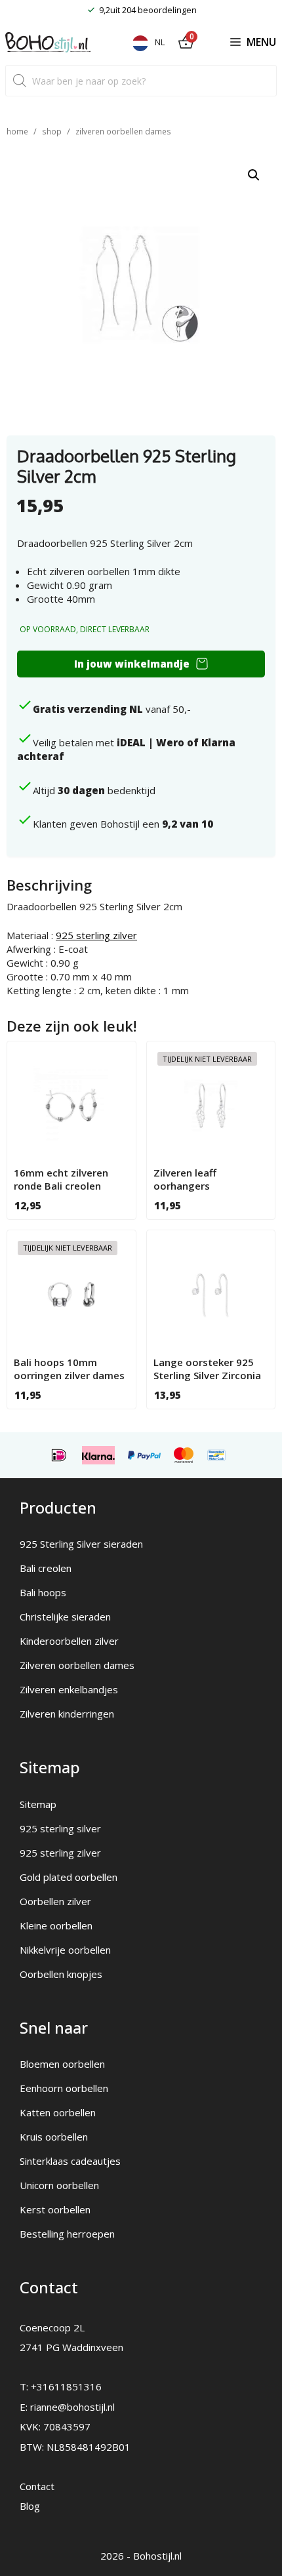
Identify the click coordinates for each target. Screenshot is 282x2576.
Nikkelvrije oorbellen (65, 1950)
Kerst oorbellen (55, 2209)
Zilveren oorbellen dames (123, 131)
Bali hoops (43, 1592)
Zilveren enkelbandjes (69, 1689)
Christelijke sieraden (65, 1617)
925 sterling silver (60, 1828)
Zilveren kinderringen (67, 1714)
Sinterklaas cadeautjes (70, 2161)
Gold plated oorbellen (69, 1877)
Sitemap (38, 1804)
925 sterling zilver (96, 935)
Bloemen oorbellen (62, 2064)
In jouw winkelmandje (132, 664)
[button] (254, 175)
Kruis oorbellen (54, 2137)
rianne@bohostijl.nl (72, 2407)
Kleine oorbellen (56, 1925)
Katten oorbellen (58, 2112)
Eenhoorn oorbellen (64, 2088)
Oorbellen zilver (55, 1901)
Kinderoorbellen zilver (69, 1641)
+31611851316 (66, 2386)
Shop (52, 131)
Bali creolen (46, 1568)
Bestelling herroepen (67, 2234)
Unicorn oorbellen (59, 2185)
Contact (37, 2486)
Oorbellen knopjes (61, 1974)
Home (17, 131)
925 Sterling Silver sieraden (81, 1544)
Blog (30, 2506)
